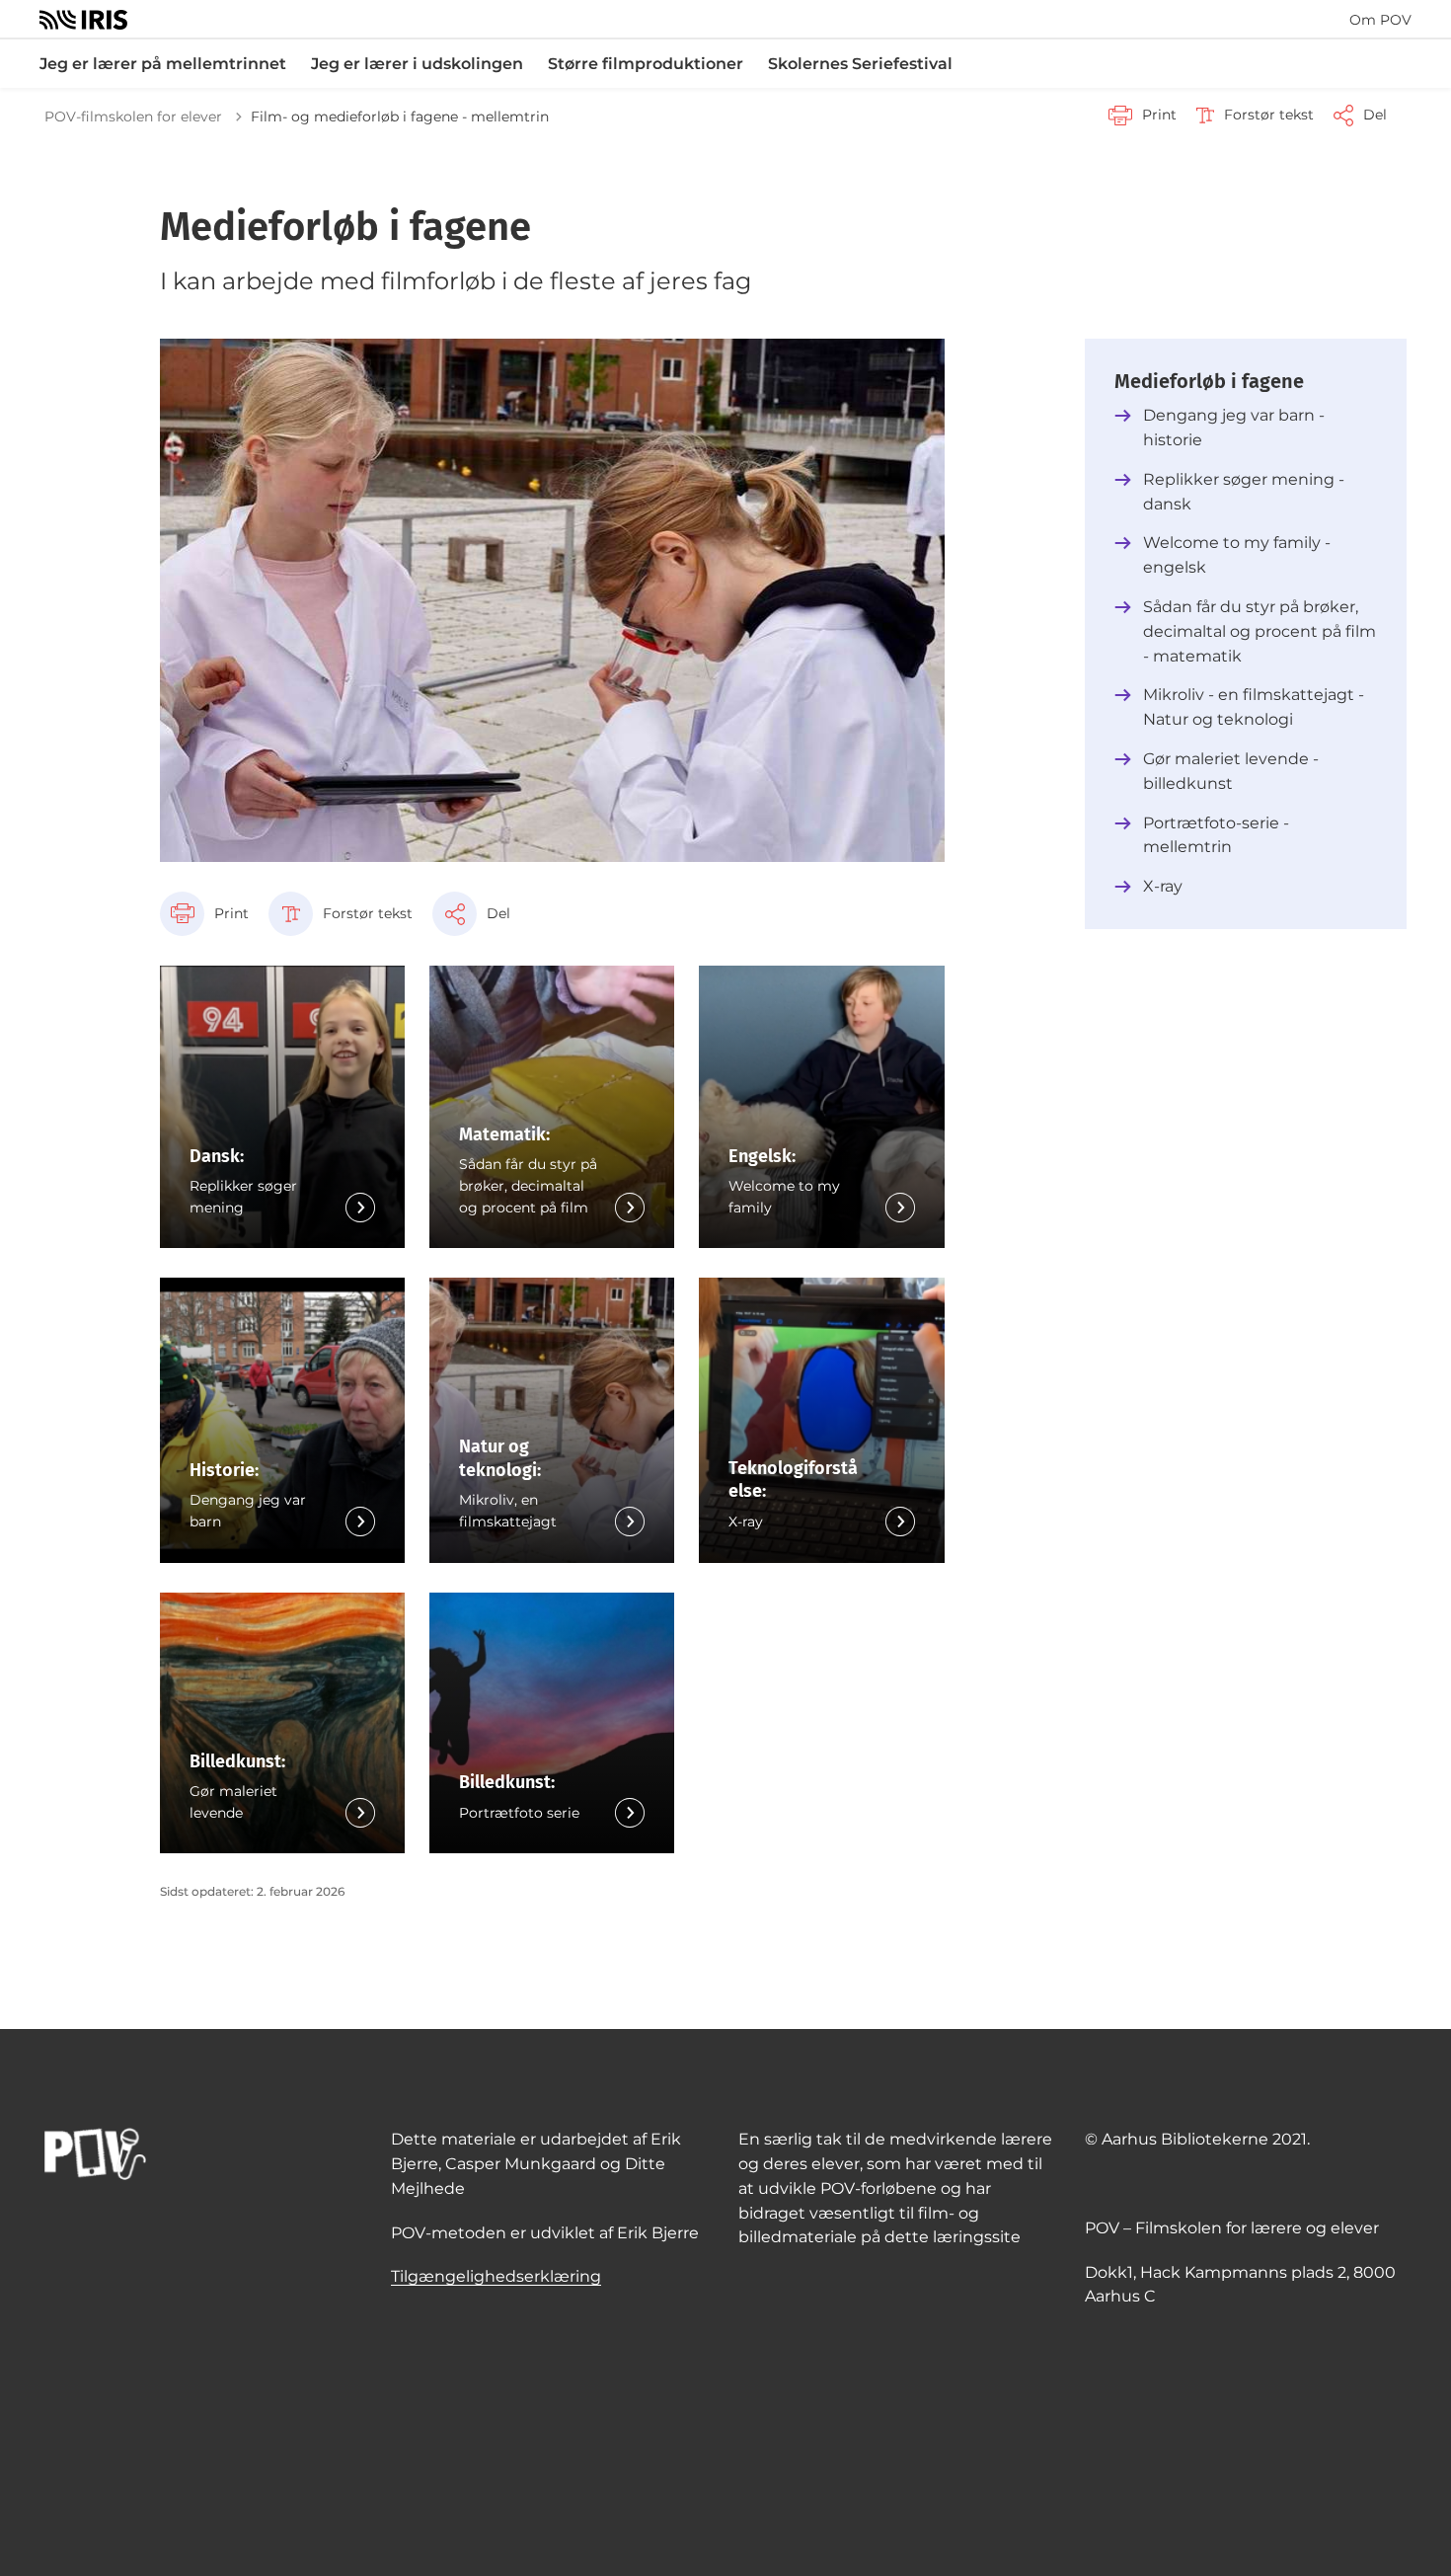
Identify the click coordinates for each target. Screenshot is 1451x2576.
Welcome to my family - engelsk (1237, 555)
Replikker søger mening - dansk (1244, 492)
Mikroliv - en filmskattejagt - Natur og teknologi (1254, 707)
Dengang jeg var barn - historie (1234, 428)
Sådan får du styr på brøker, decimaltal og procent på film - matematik (1260, 631)
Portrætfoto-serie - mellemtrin (1216, 835)
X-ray (1163, 886)
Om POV (1380, 20)
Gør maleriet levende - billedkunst (1231, 771)
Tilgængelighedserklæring (496, 2276)
